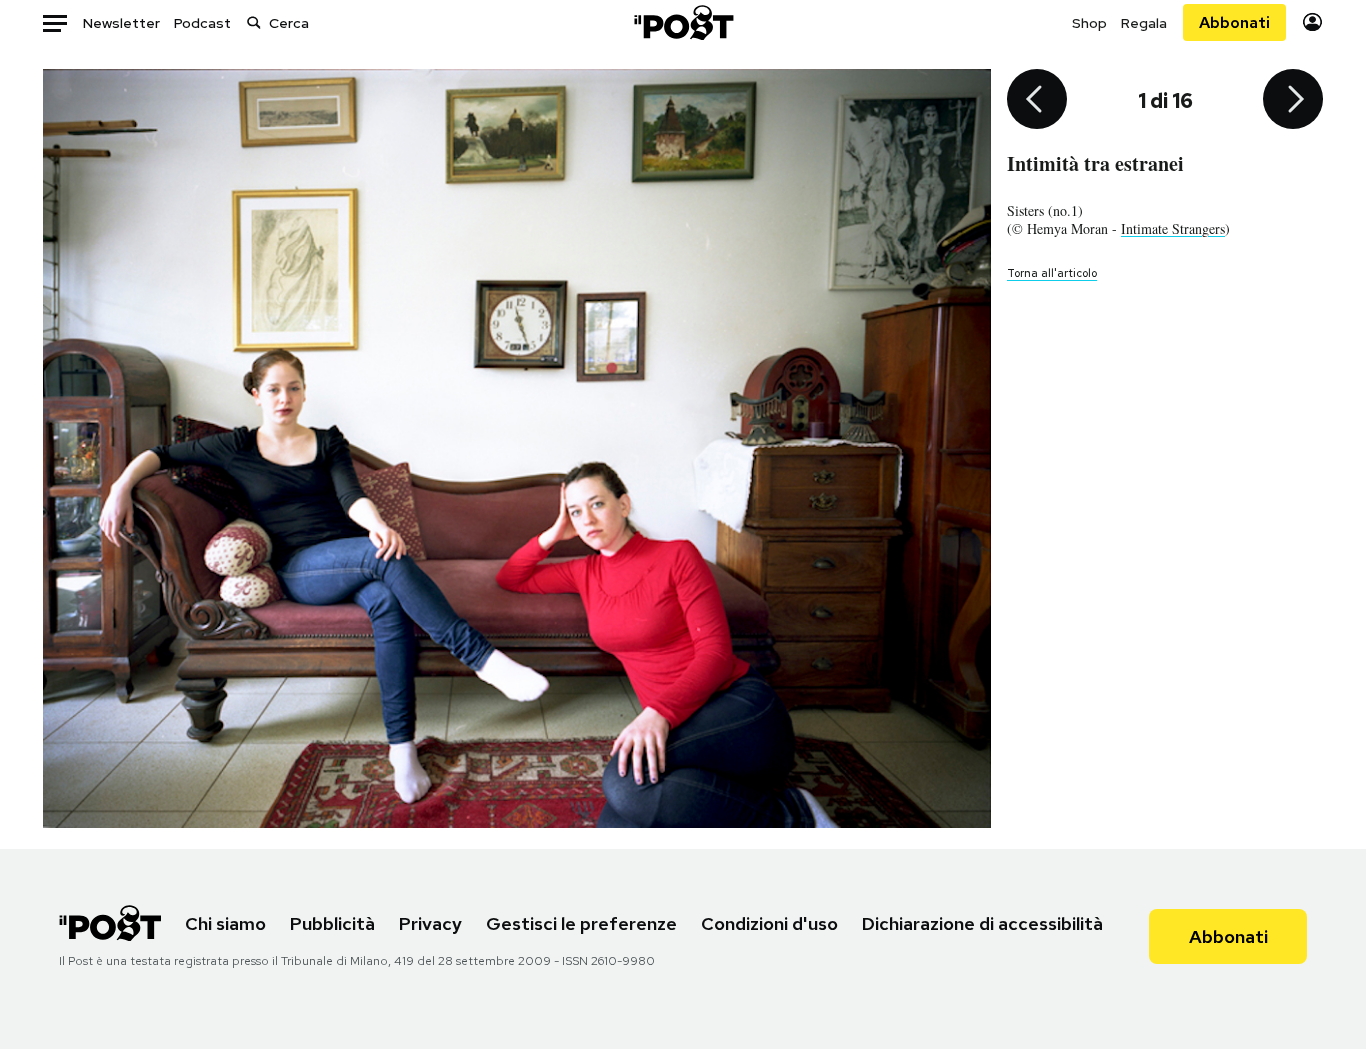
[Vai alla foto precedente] (1037, 101)
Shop (1089, 23)
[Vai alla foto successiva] (1293, 101)
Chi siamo (225, 923)
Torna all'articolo (1052, 273)
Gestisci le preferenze (581, 923)
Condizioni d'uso (769, 923)
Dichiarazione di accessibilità (982, 923)
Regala (1144, 23)
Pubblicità (332, 923)
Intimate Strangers (1173, 228)
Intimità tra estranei (1095, 163)
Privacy (430, 923)
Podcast (202, 23)
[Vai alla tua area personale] (1312, 22)
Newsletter (121, 23)
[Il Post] (683, 22)
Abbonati (1234, 22)
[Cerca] (254, 22)
